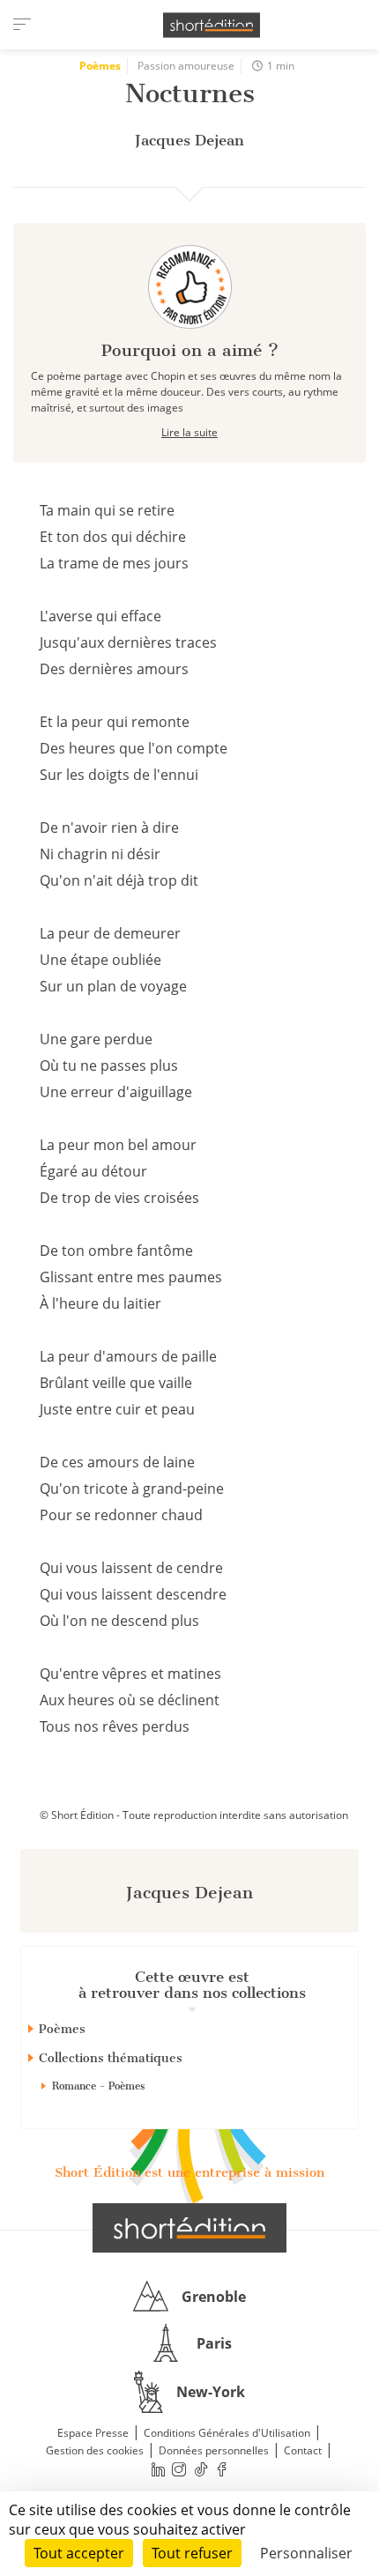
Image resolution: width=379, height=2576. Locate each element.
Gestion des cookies (95, 2450)
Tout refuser (192, 2553)
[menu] (22, 25)
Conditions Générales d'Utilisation (227, 2433)
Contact (303, 2450)
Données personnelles (214, 2450)
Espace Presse (93, 2433)
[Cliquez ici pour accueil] (189, 2228)
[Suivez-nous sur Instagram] (180, 2469)
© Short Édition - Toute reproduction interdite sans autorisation (194, 1815)
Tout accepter (79, 2553)
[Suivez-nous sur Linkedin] (158, 2469)
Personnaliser (306, 2553)
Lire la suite (189, 432)
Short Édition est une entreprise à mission (189, 2172)
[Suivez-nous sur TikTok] (201, 2469)
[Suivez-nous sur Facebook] (222, 2469)
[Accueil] (212, 25)
